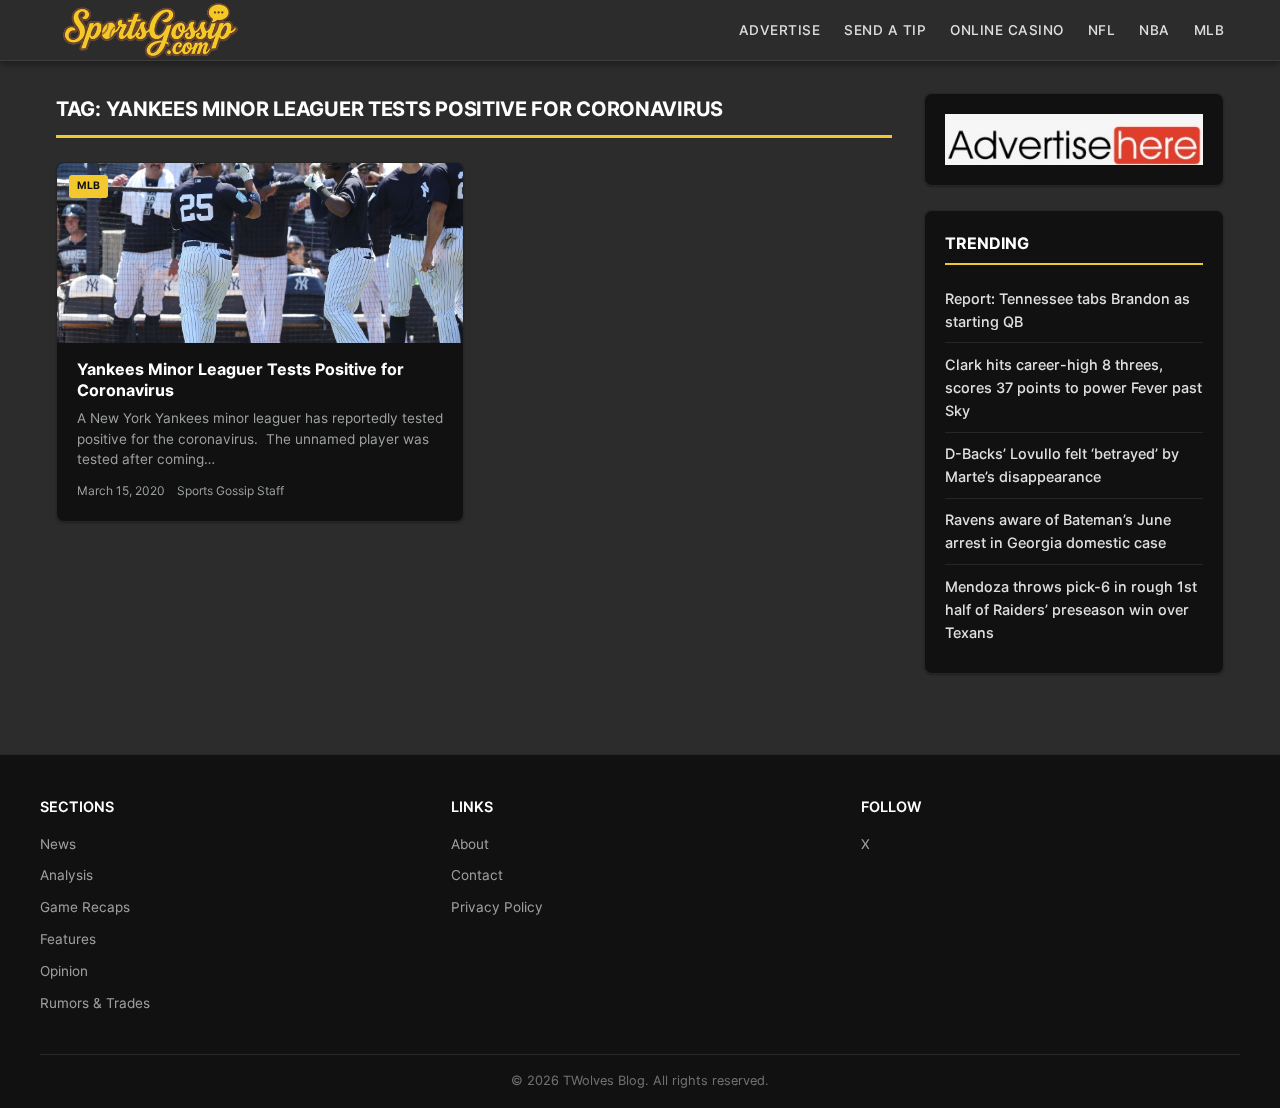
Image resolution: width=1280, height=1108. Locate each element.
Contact (477, 875)
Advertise (780, 30)
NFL (1102, 30)
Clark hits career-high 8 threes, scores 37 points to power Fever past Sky (1073, 387)
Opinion (64, 971)
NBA (1154, 30)
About (470, 844)
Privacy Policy (497, 907)
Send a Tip (885, 30)
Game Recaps (85, 907)
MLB (1209, 30)
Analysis (66, 875)
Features (68, 939)
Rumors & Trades (95, 1003)
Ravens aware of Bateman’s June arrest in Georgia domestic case (1058, 531)
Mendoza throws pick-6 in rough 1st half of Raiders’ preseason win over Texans (1071, 609)
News (58, 844)
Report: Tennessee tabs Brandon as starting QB (1067, 310)
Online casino (1007, 30)
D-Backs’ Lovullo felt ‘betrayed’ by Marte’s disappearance (1062, 465)
